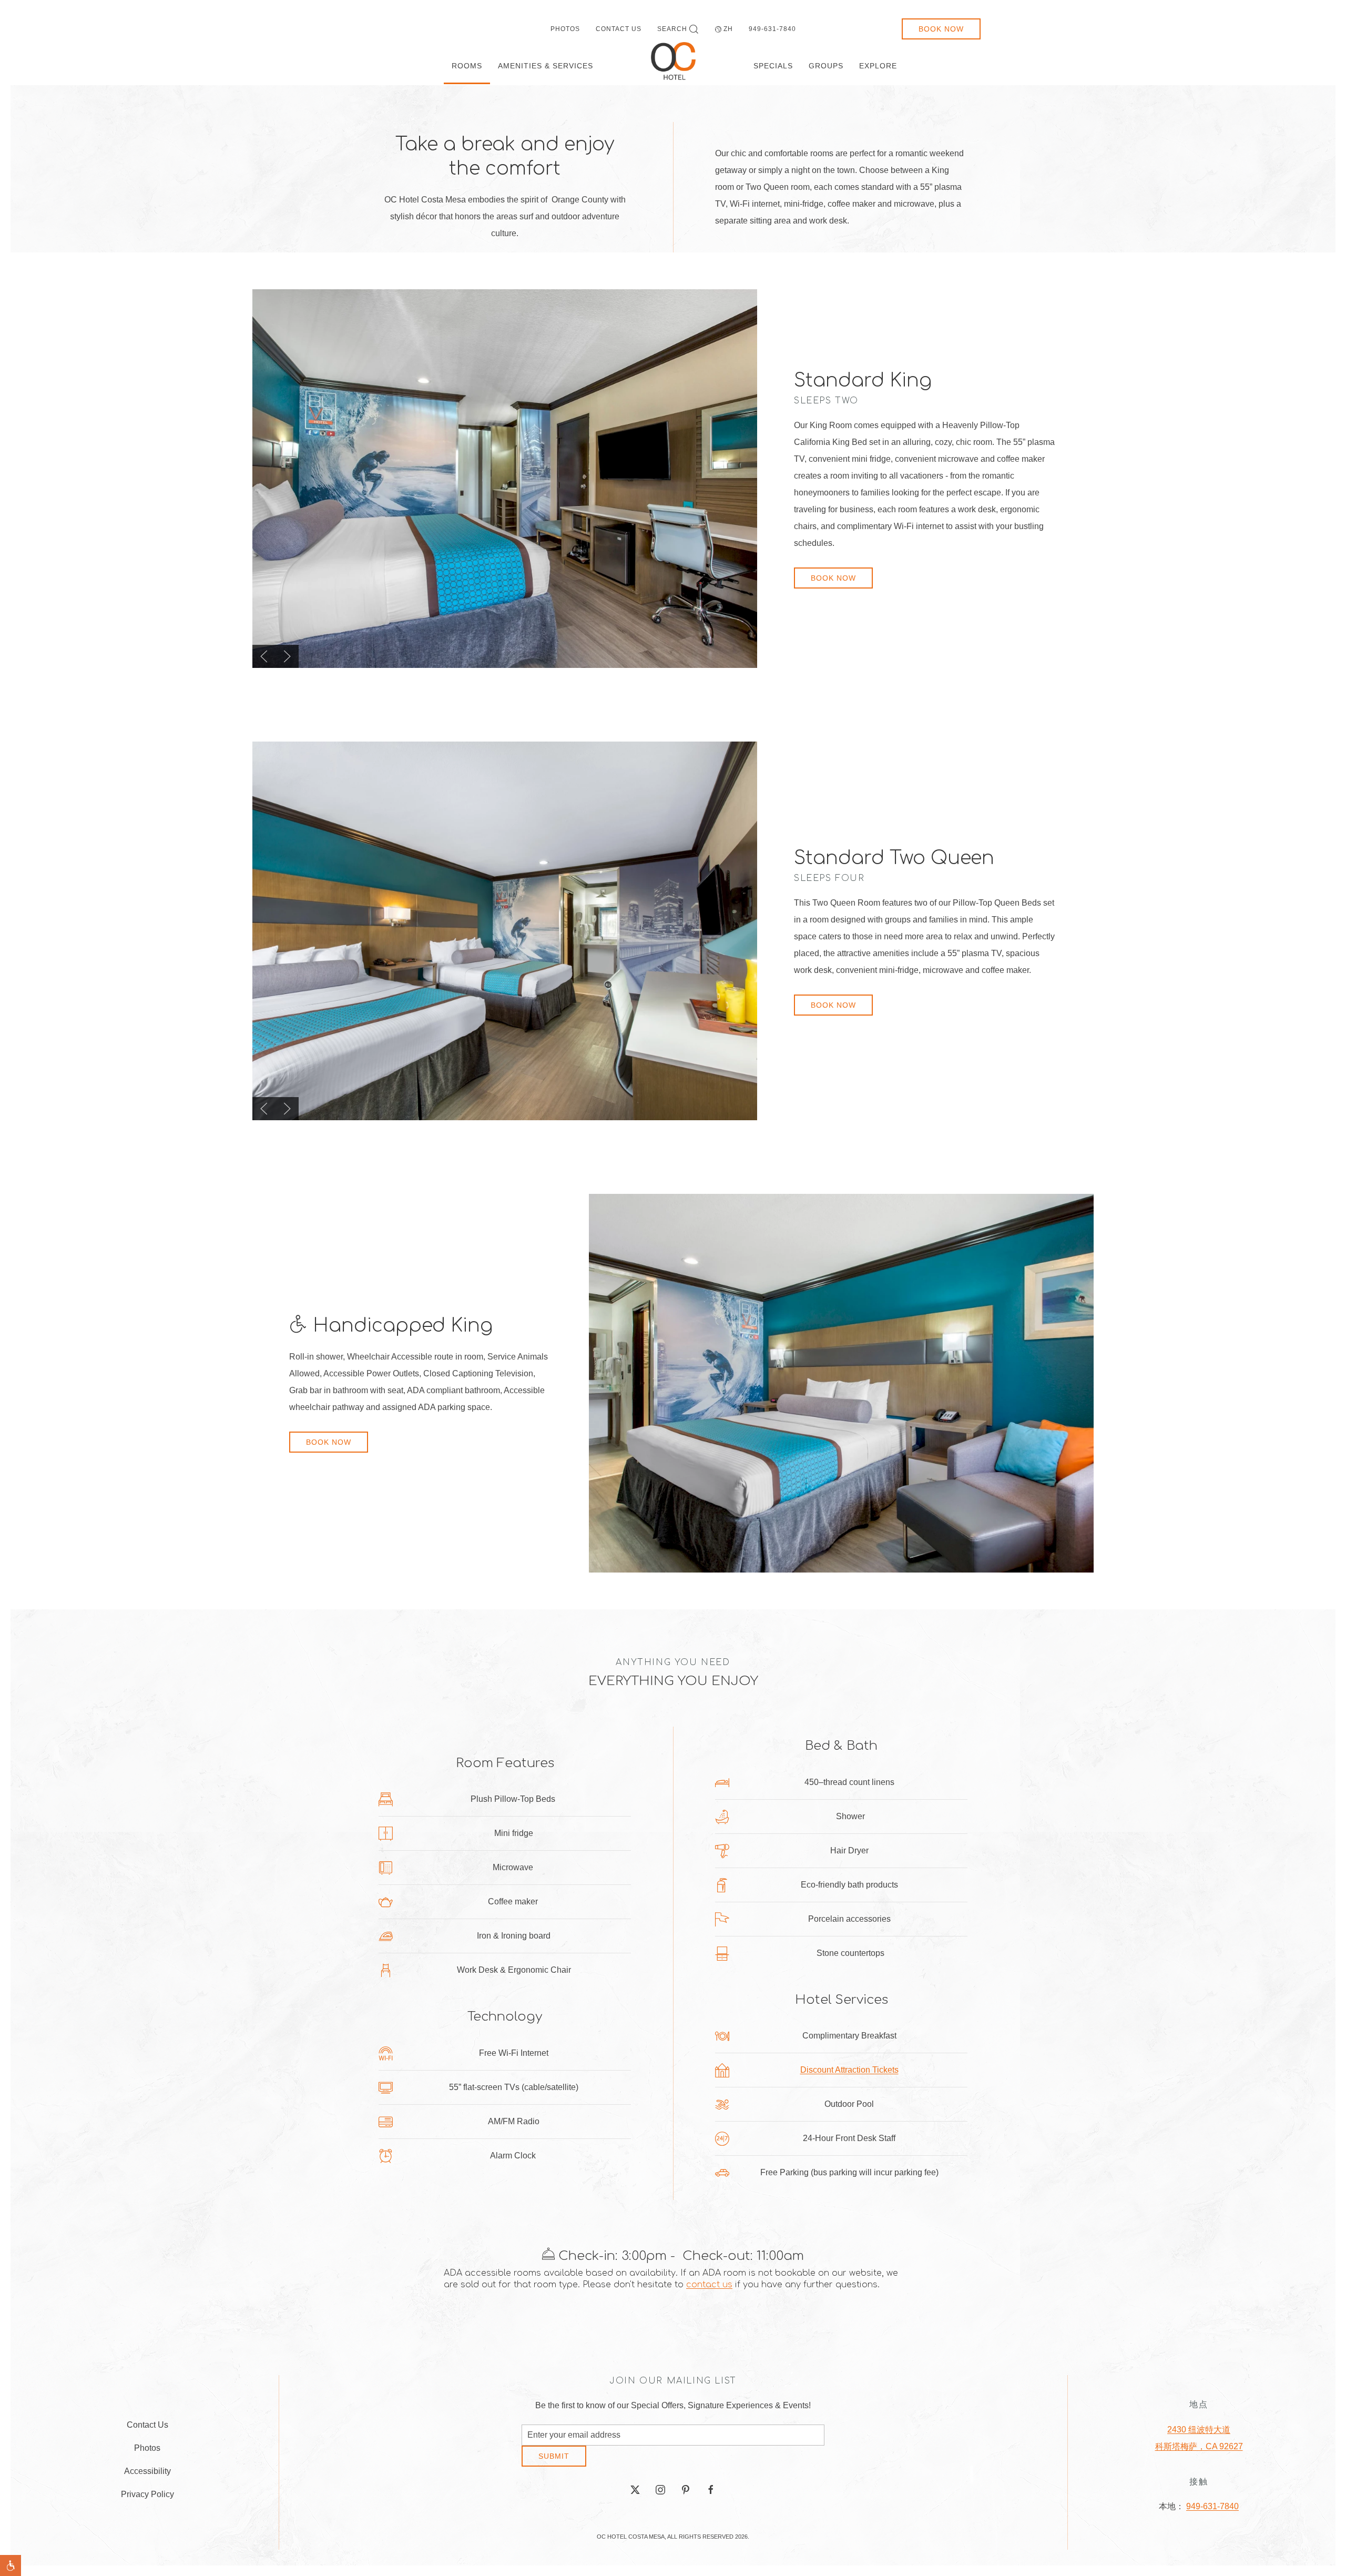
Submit (554, 2464)
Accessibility (147, 2475)
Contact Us (619, 29)
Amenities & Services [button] (545, 66)
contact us (709, 2285)
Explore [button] (878, 66)
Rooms (467, 66)
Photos (565, 29)
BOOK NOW (833, 578)
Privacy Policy (147, 2498)
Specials (773, 66)
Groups (826, 66)
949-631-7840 (772, 29)
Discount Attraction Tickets (849, 2070)
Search (672, 29)
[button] (264, 656)
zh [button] (728, 29)
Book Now (941, 29)
